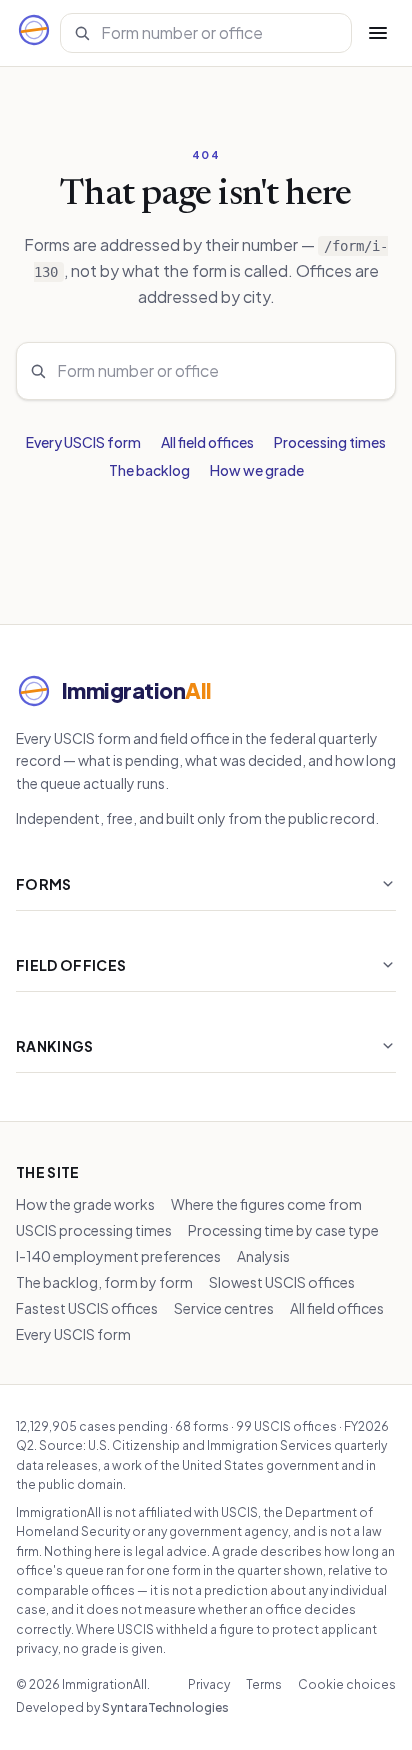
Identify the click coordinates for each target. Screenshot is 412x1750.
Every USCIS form (83, 442)
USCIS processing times (94, 1230)
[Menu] (378, 33)
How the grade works (85, 1204)
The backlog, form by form (104, 1282)
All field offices (207, 442)
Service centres (224, 1308)
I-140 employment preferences (118, 1256)
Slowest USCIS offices (282, 1282)
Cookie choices (347, 1684)
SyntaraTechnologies (165, 1707)
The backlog (149, 470)
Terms (264, 1684)
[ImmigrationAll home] (34, 33)
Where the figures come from (266, 1204)
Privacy (209, 1684)
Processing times (330, 442)
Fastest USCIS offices (87, 1308)
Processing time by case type (283, 1230)
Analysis (263, 1256)
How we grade (257, 470)
